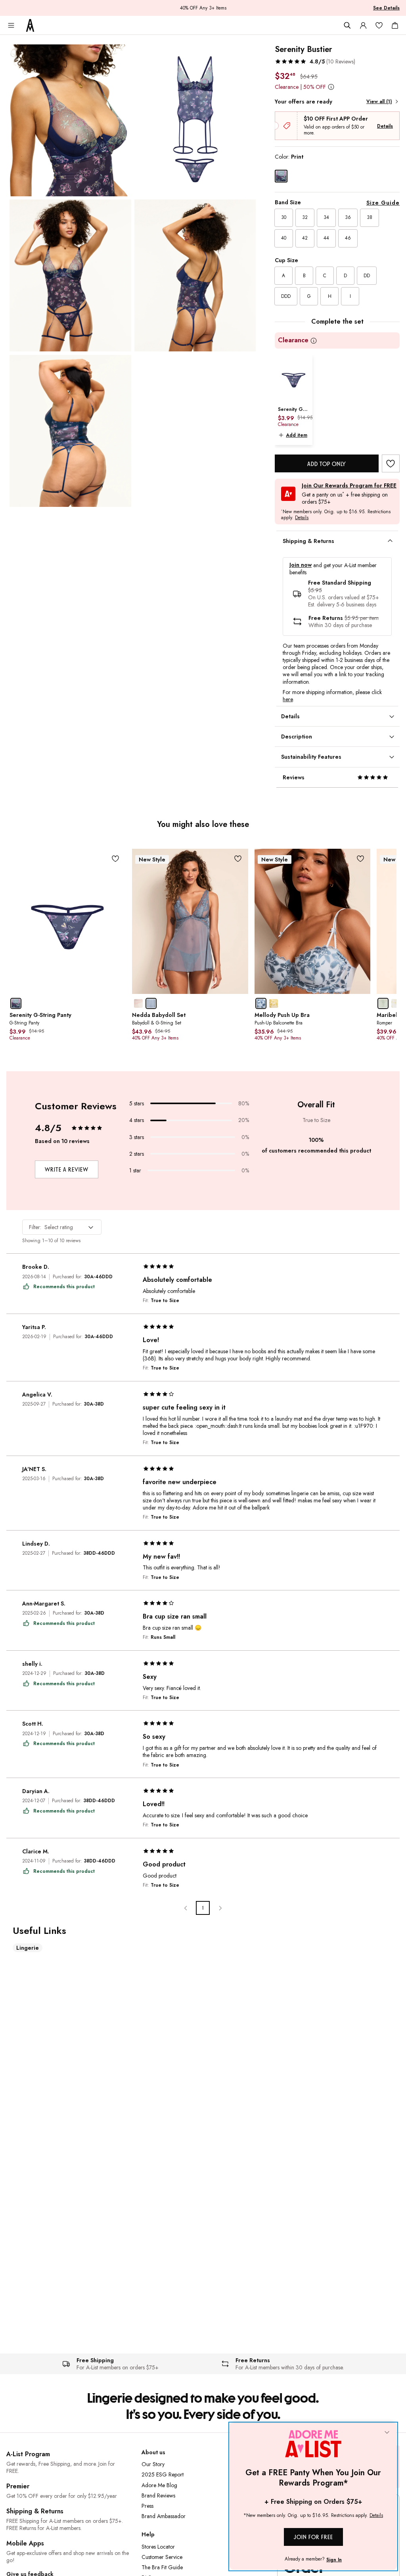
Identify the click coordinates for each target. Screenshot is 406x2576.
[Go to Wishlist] (379, 25)
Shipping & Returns (35, 2511)
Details (385, 126)
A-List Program (28, 2454)
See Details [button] (386, 8)
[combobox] (62, 1227)
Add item (297, 435)
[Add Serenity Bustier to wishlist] (391, 463)
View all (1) (379, 102)
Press (147, 2506)
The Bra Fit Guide (162, 2567)
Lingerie (28, 1948)
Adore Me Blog (159, 2485)
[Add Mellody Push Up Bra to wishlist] (360, 859)
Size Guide (383, 203)
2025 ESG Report (163, 2474)
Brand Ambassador (164, 2516)
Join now (301, 565)
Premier (18, 2486)
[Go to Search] (347, 25)
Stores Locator (158, 2547)
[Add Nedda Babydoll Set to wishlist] (238, 859)
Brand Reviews (158, 2495)
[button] (315, 61)
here (288, 699)
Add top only (327, 464)
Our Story (153, 2464)
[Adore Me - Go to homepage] (30, 25)
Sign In (334, 2560)
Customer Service (162, 2557)
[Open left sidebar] (11, 25)
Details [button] (302, 518)
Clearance (293, 340)
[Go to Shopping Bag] (395, 25)
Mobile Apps (25, 2543)
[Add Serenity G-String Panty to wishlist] (116, 859)
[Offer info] (331, 87)
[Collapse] (387, 2433)
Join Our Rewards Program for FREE (349, 486)
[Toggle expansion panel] (390, 541)
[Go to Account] (363, 25)
